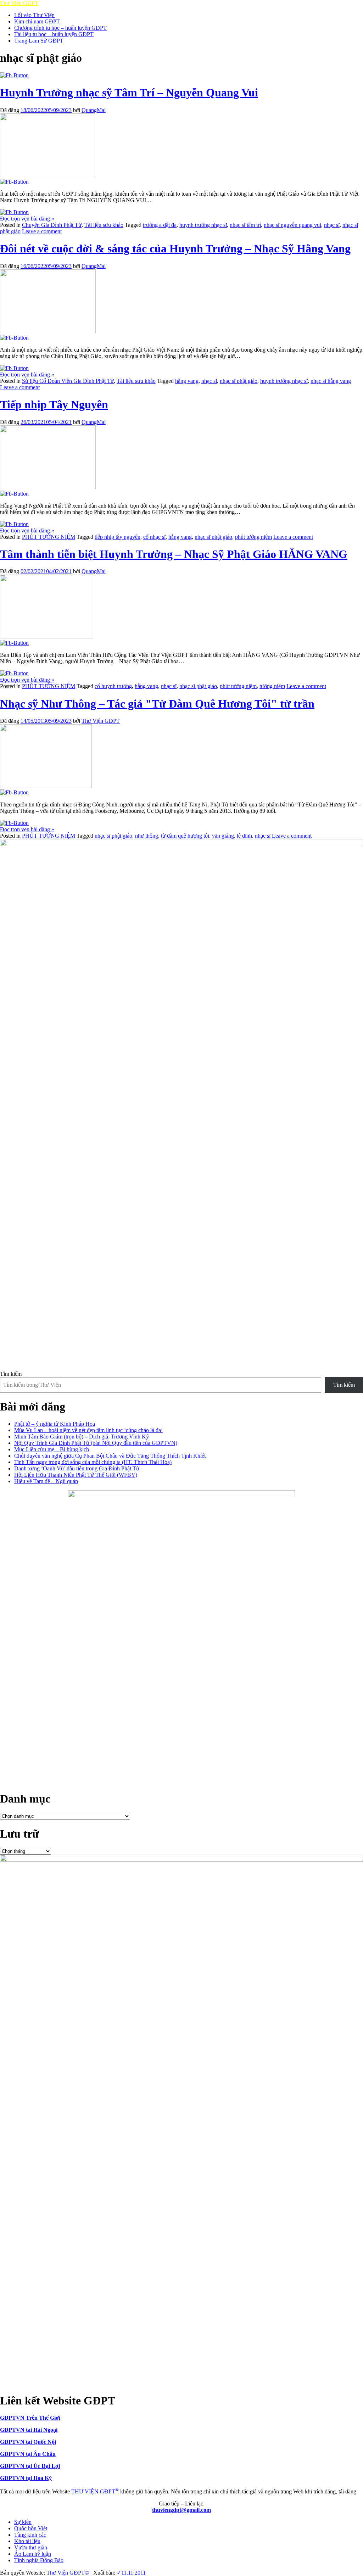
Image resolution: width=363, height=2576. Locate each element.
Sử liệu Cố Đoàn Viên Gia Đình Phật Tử (68, 381)
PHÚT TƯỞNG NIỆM (49, 537)
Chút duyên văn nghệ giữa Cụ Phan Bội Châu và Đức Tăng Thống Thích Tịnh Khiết (110, 1456)
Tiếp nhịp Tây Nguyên (54, 404)
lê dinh (244, 836)
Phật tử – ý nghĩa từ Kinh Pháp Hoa (55, 1424)
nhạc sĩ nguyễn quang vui (292, 225)
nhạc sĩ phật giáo (239, 381)
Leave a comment (42, 231)
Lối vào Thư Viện (34, 15)
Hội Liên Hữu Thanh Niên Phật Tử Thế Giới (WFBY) (76, 1475)
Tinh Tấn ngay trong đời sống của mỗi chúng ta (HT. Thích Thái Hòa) (93, 1462)
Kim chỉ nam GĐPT (37, 21)
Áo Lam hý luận (33, 2554)
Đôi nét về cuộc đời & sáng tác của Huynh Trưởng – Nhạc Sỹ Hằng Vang (175, 248)
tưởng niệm (272, 686)
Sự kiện (23, 2522)
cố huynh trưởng (113, 686)
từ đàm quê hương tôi (185, 836)
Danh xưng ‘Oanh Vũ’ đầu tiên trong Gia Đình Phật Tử (77, 1468)
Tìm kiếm (11, 1374)
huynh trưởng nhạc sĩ (203, 225)
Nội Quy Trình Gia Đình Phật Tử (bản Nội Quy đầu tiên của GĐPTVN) (96, 1443)
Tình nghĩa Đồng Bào (39, 2560)
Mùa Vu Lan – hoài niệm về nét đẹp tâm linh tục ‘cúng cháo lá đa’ (88, 1430)
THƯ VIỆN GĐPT (95, 2491)
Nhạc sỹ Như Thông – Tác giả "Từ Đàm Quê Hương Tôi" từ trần (157, 704)
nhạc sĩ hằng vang (331, 381)
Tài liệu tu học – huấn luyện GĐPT (54, 34)
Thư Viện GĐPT (101, 721)
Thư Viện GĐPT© (67, 2573)
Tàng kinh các (30, 2535)
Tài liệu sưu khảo (104, 225)
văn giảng (223, 836)
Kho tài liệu (27, 2541)
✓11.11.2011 (130, 2573)
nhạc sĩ (332, 225)
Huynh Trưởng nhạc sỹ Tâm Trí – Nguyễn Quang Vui (129, 93)
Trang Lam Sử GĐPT (39, 41)
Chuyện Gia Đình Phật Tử (52, 225)
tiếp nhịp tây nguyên (118, 537)
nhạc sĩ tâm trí (245, 225)
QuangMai (94, 110)
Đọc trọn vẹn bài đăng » (27, 219)
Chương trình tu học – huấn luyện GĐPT (60, 28)
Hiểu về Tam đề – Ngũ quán (46, 1481)
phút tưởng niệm (253, 537)
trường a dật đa (160, 225)
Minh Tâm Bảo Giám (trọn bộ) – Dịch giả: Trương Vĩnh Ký (82, 1437)
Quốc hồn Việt (31, 2528)
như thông (147, 836)
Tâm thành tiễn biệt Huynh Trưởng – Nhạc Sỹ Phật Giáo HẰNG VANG (174, 554)
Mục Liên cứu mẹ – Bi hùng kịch (52, 1449)
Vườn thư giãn (31, 2547)
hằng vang (187, 381)
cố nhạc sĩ (154, 537)
